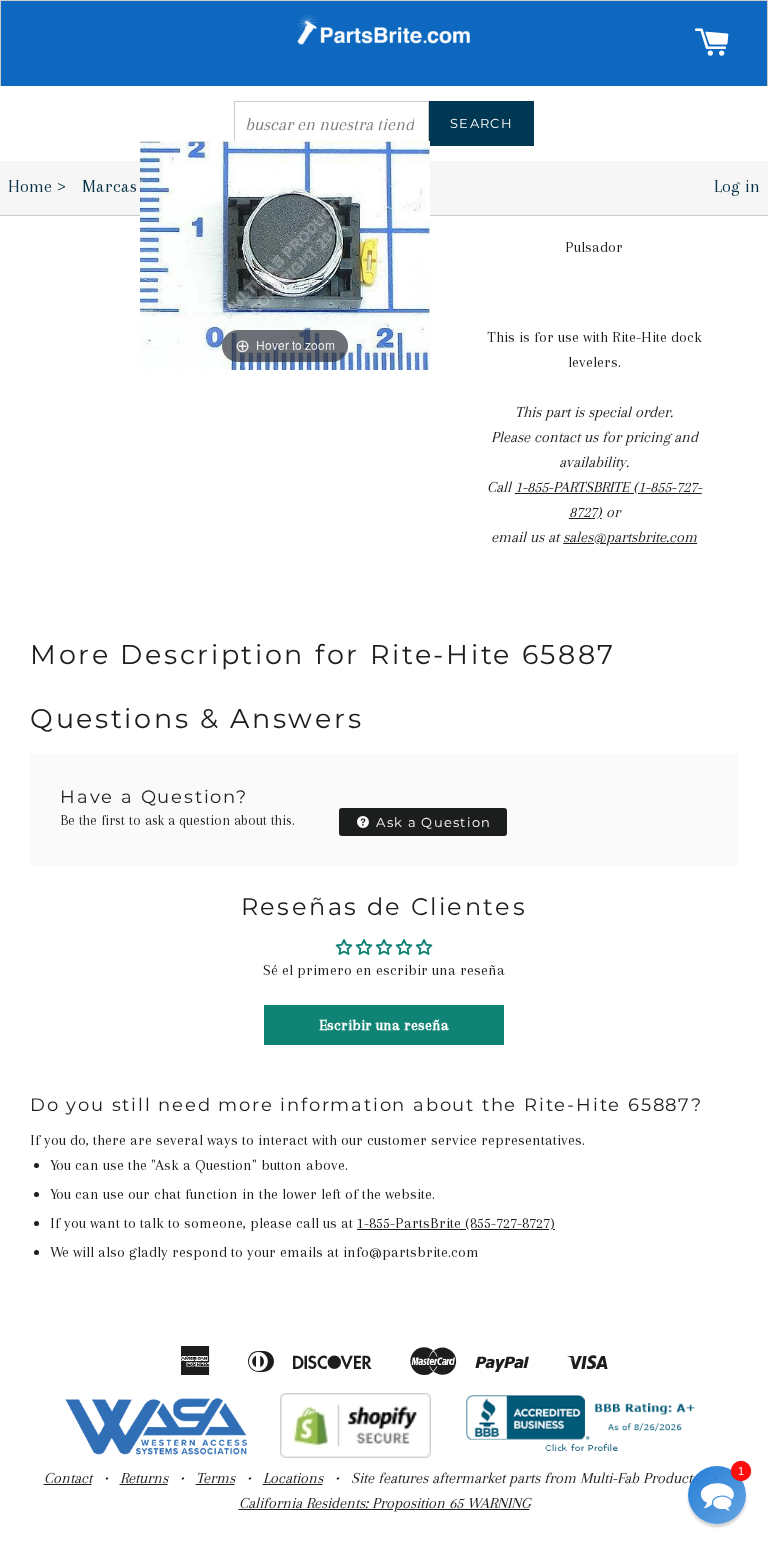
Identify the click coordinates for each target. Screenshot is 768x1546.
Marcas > (122, 186)
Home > (37, 186)
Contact (68, 1478)
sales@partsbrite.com (630, 537)
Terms (215, 1478)
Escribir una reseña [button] (384, 1025)
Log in (737, 186)
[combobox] (331, 123)
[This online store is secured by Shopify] (355, 1453)
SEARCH (481, 123)
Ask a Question (432, 822)
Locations (293, 1478)
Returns (144, 1478)
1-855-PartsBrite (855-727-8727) (456, 1223)
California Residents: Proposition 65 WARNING (384, 1503)
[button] (717, 1495)
